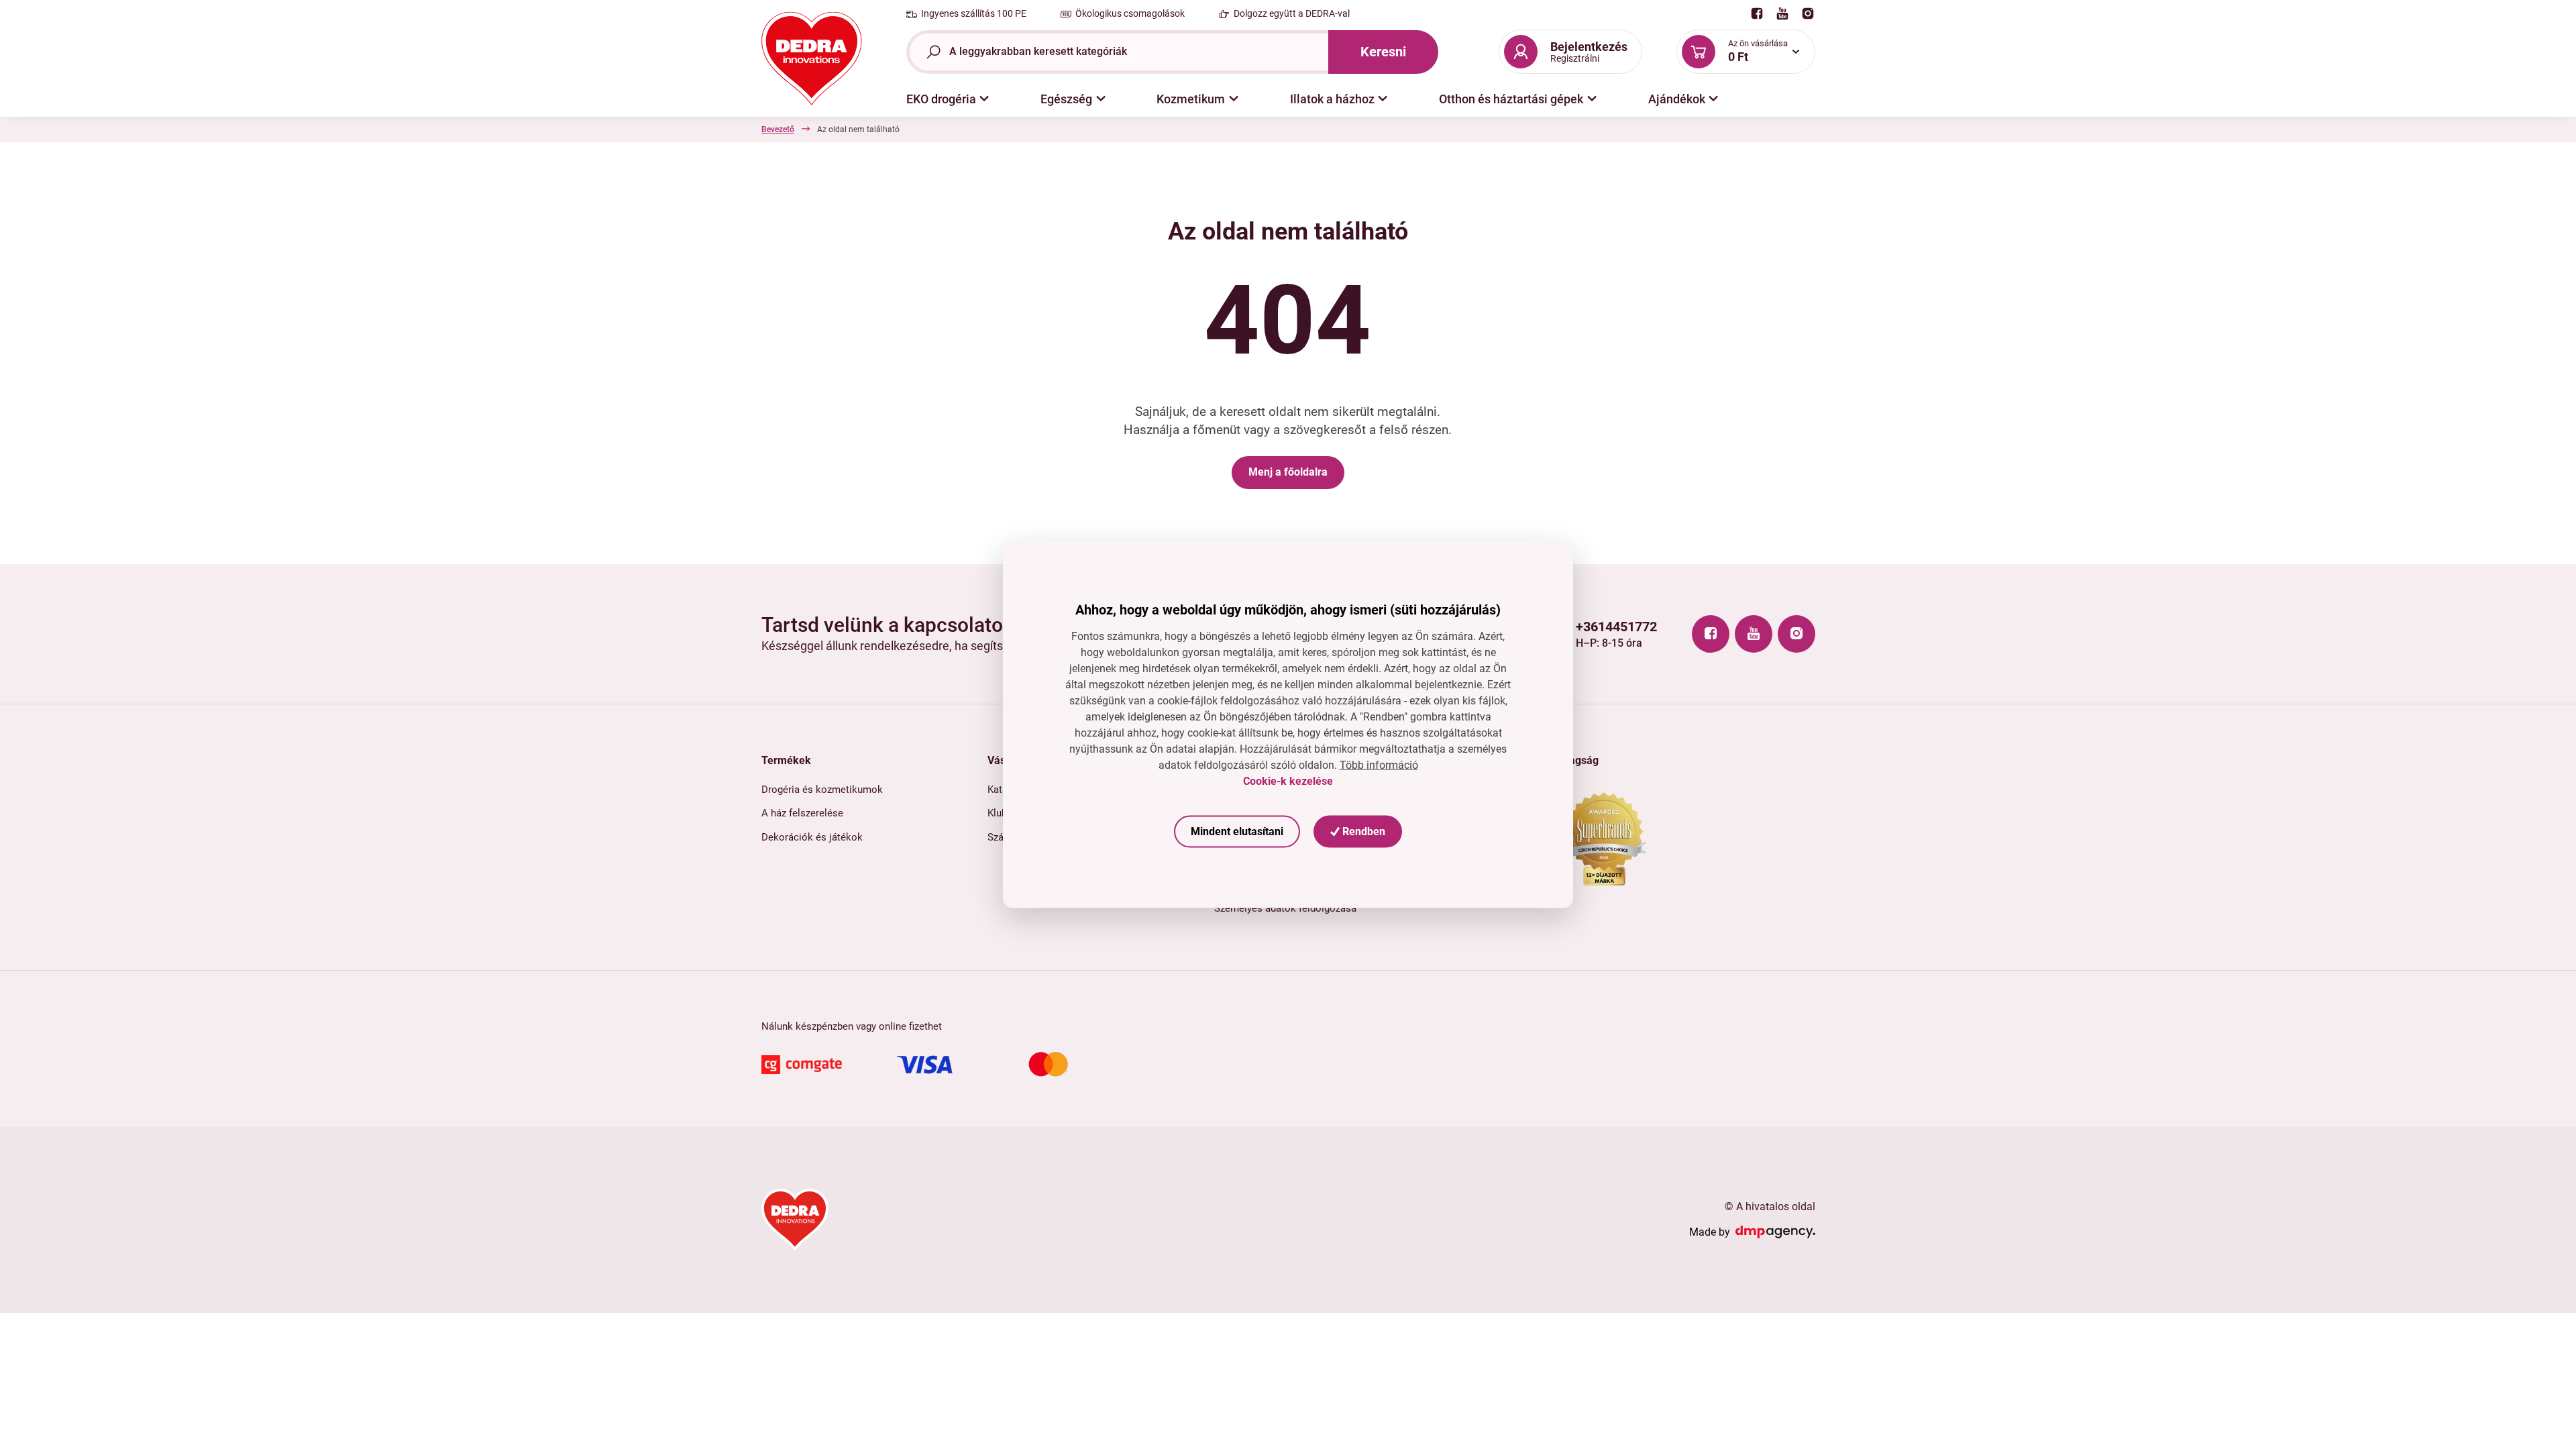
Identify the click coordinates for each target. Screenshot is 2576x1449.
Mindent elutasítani (1237, 831)
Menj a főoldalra (1288, 472)
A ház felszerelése (802, 813)
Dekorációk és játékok (812, 837)
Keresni (1383, 52)
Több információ (1379, 764)
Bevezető (778, 129)
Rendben (1362, 831)
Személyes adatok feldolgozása (1285, 908)
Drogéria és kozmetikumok (822, 790)
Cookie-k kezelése (1288, 781)
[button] (948, 99)
